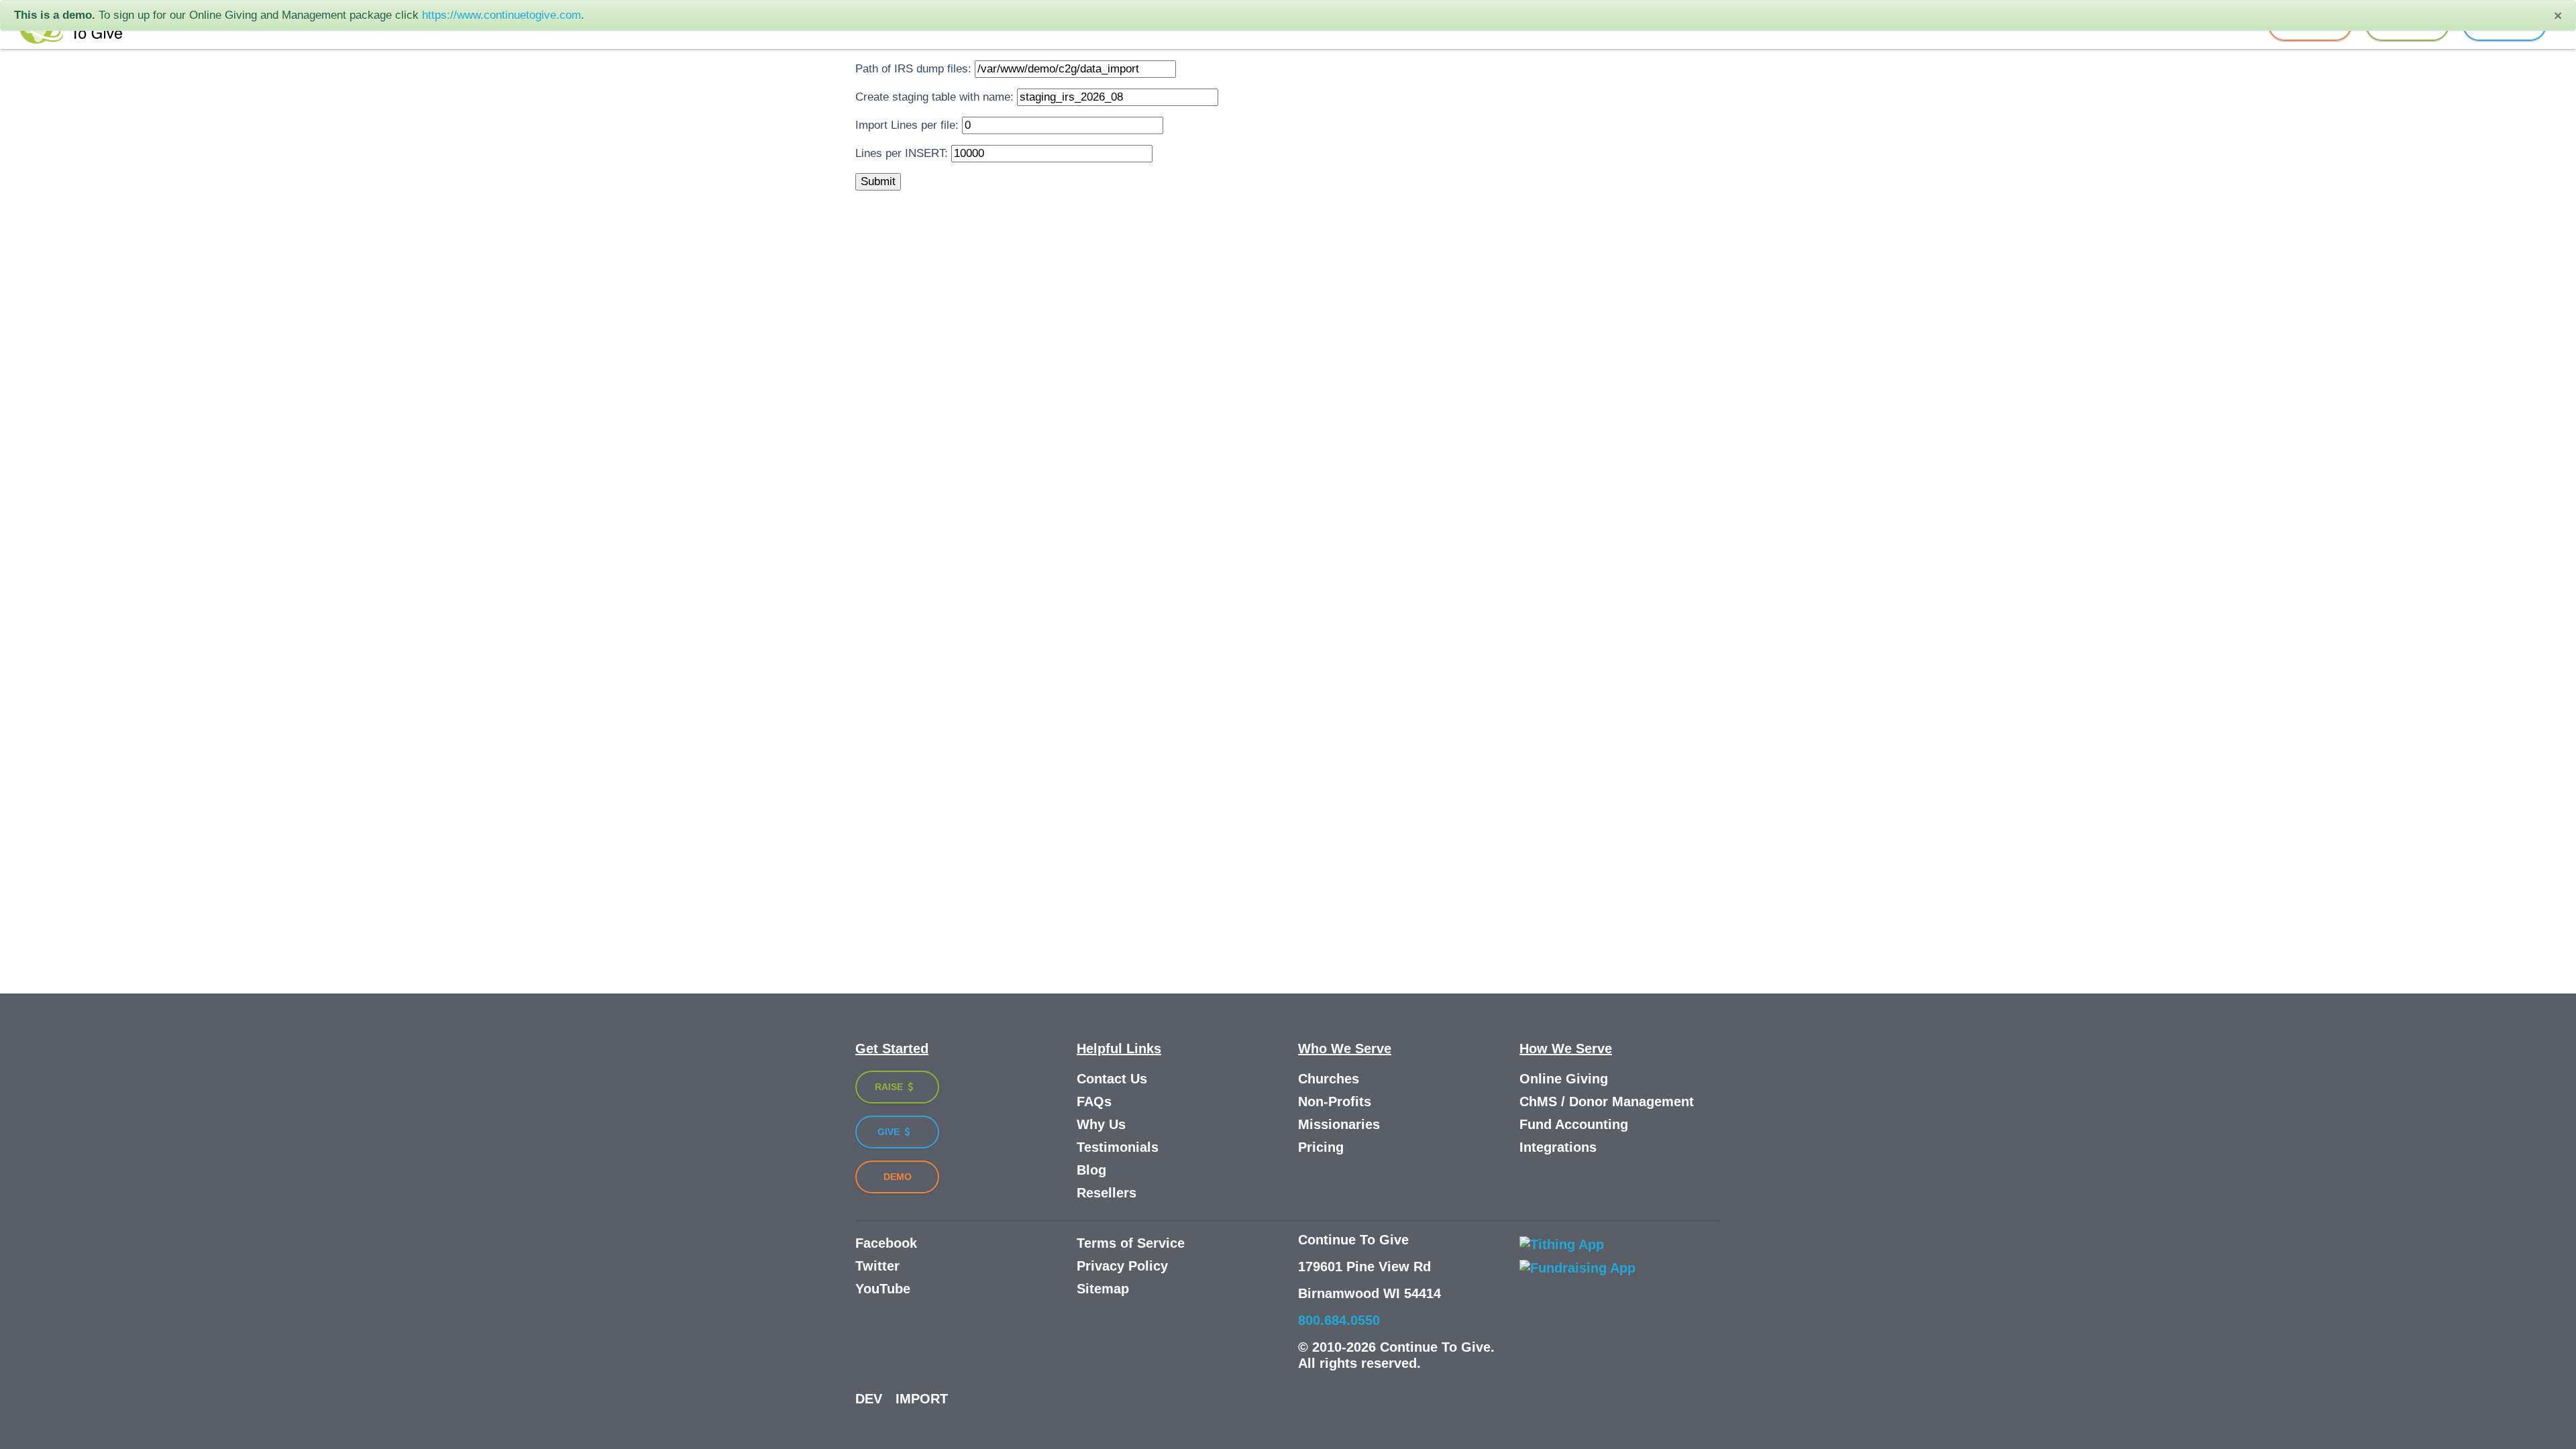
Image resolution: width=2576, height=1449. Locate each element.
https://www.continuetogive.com (501, 15)
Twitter (877, 1266)
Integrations (1558, 1147)
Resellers (1107, 1193)
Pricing (1321, 1147)
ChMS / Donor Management (1607, 1102)
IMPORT (922, 1399)
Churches (1329, 1079)
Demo (898, 1177)
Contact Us (1112, 1079)
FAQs (1094, 1102)
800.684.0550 (1339, 1320)
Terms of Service (1131, 1243)
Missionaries (1339, 1124)
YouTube (883, 1289)
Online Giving (1564, 1079)
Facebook (886, 1243)
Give (890, 1132)
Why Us (1101, 1124)
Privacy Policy (1122, 1266)
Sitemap (1103, 1289)
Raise (890, 1087)
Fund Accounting (1574, 1124)
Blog (1091, 1170)
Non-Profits (1335, 1102)
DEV (869, 1399)
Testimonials (1118, 1147)
